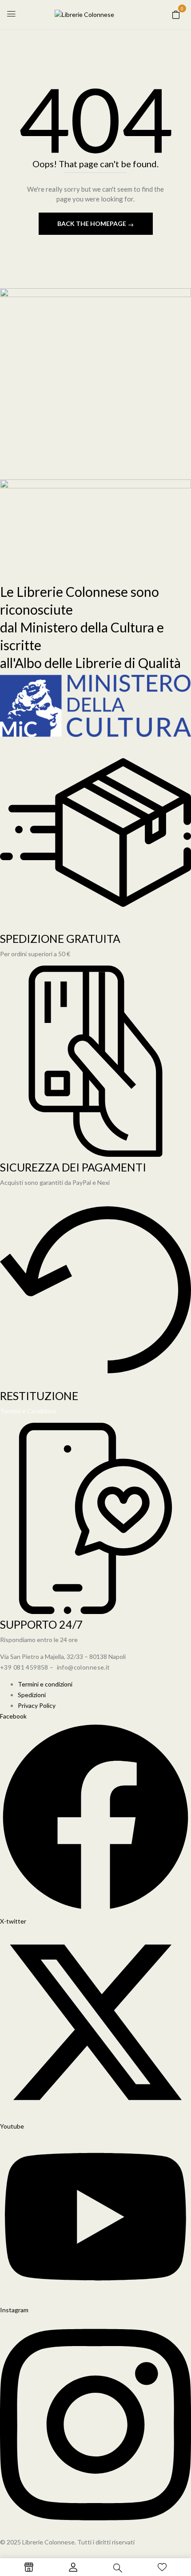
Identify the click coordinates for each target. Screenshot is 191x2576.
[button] (176, 14)
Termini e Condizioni (28, 1411)
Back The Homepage (92, 223)
